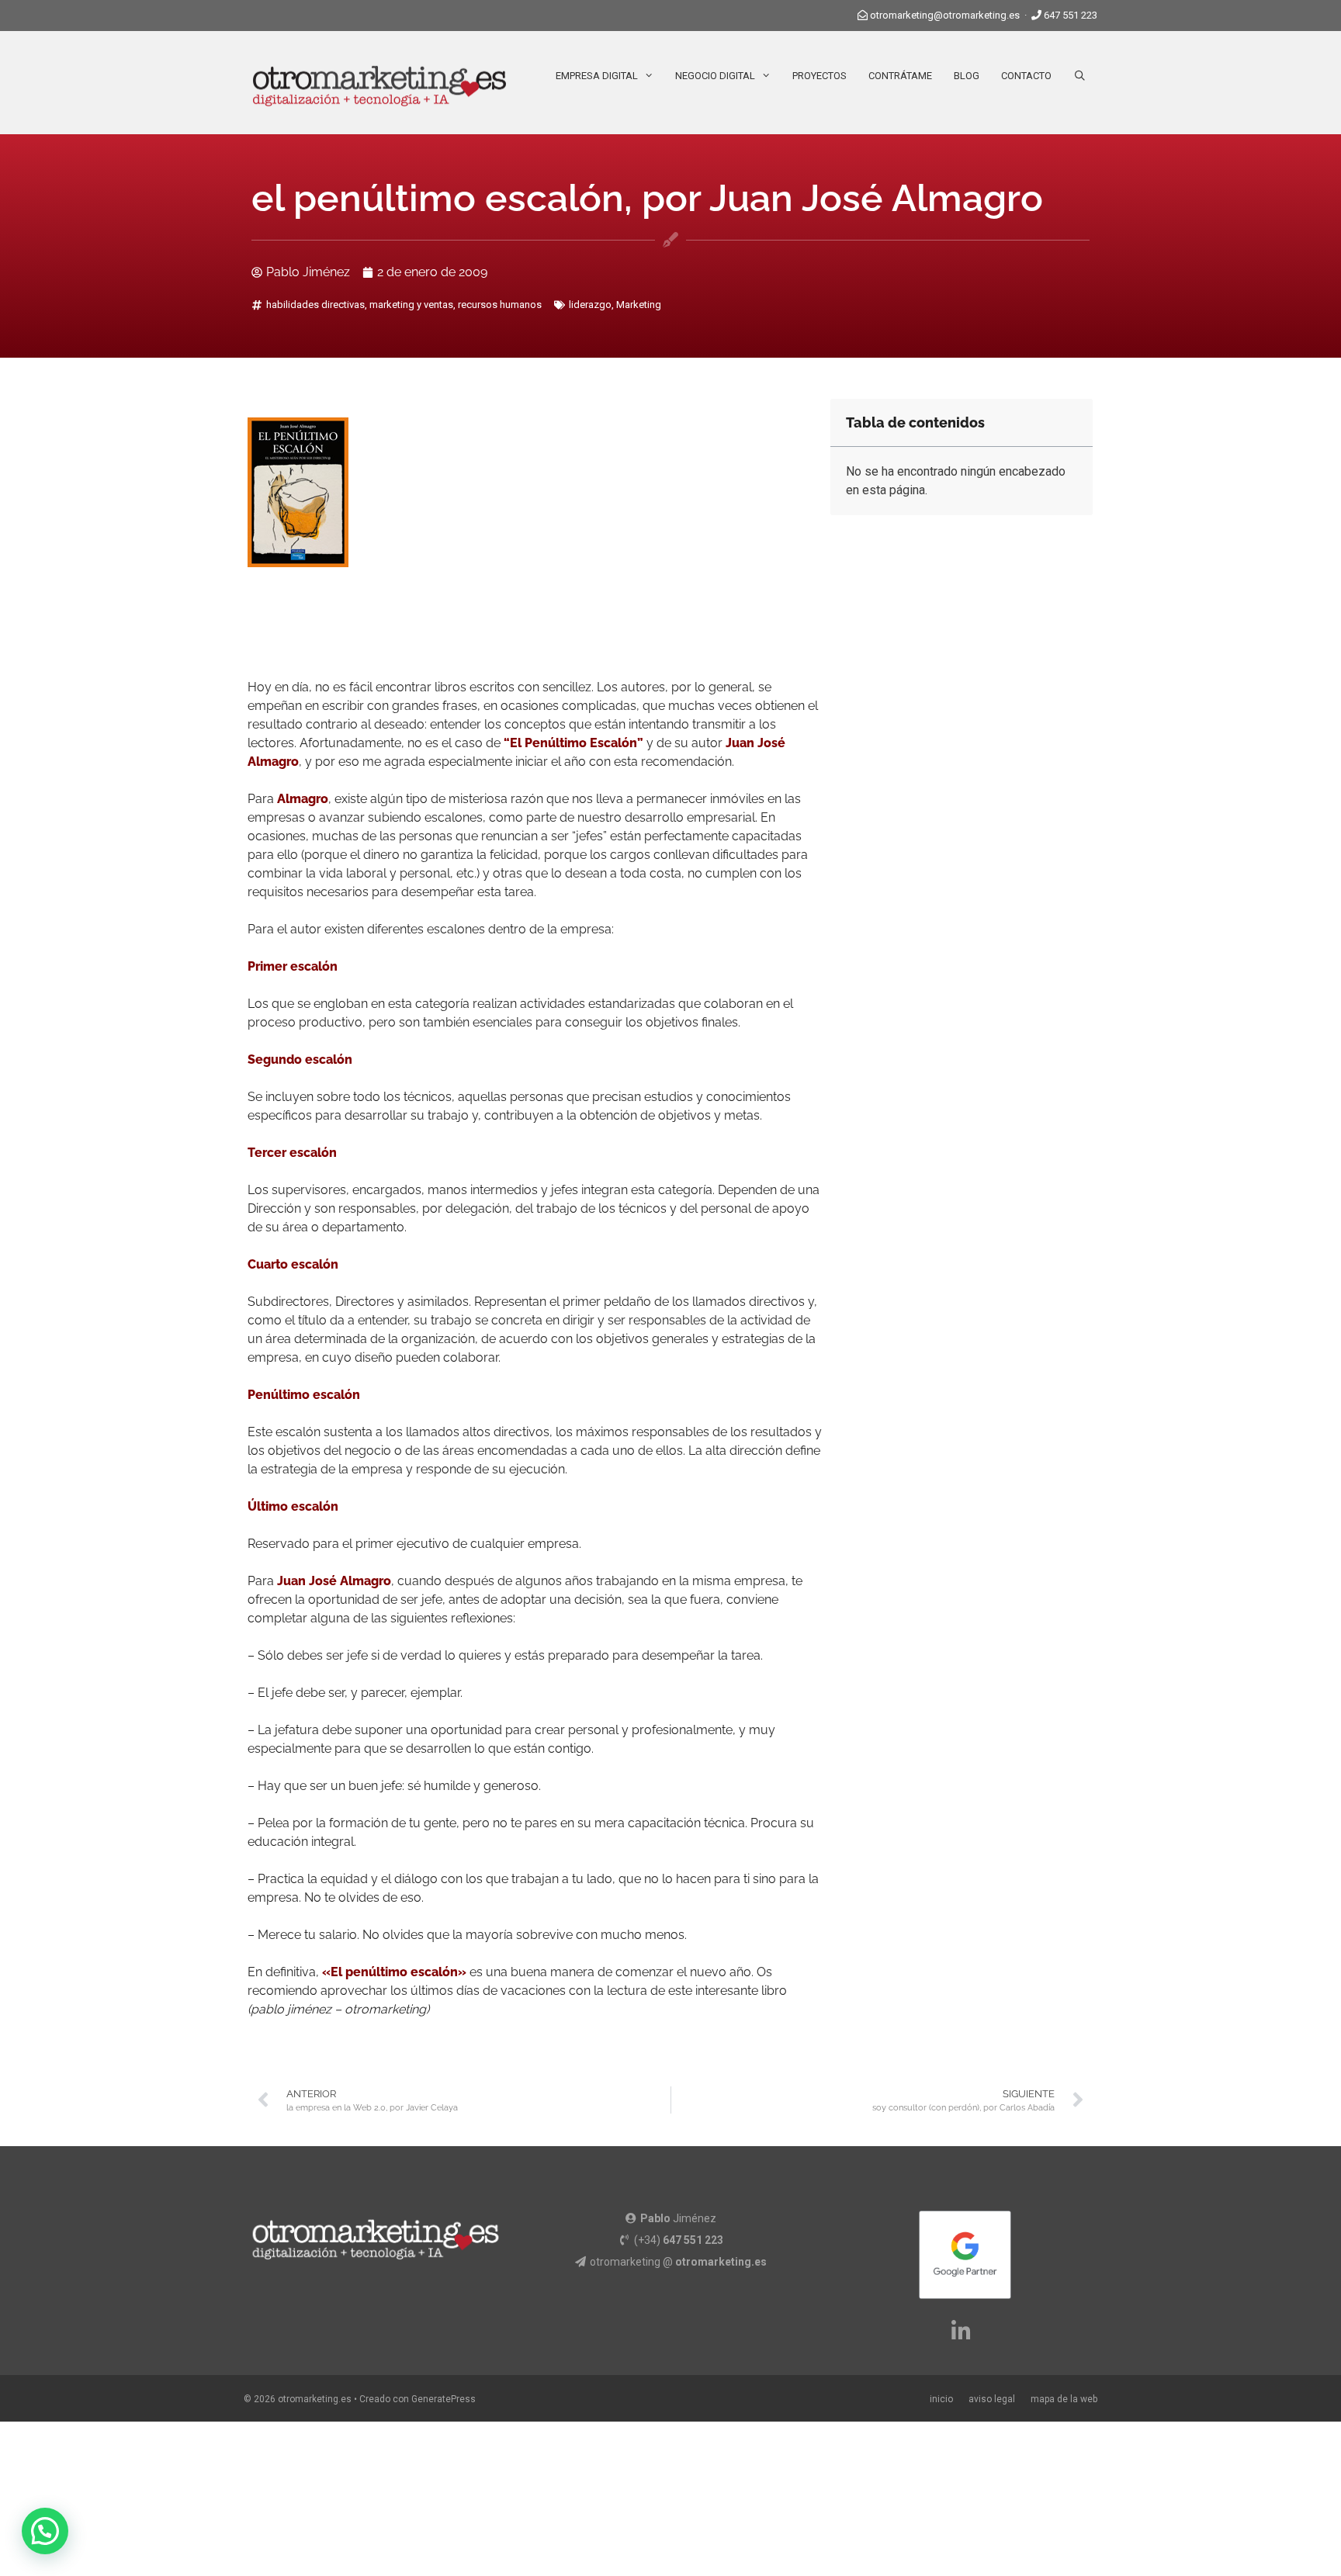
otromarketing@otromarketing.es (945, 15)
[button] (45, 2531)
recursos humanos (500, 305)
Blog (967, 76)
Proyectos (819, 76)
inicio (941, 2399)
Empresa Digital (597, 76)
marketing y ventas (411, 305)
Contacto (1026, 76)
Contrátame (900, 76)
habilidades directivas (315, 305)
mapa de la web (1064, 2399)
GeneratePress (444, 2399)
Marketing (639, 305)
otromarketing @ (678, 2262)
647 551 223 (1071, 15)
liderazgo (590, 305)
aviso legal (992, 2399)
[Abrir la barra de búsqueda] (1080, 76)
